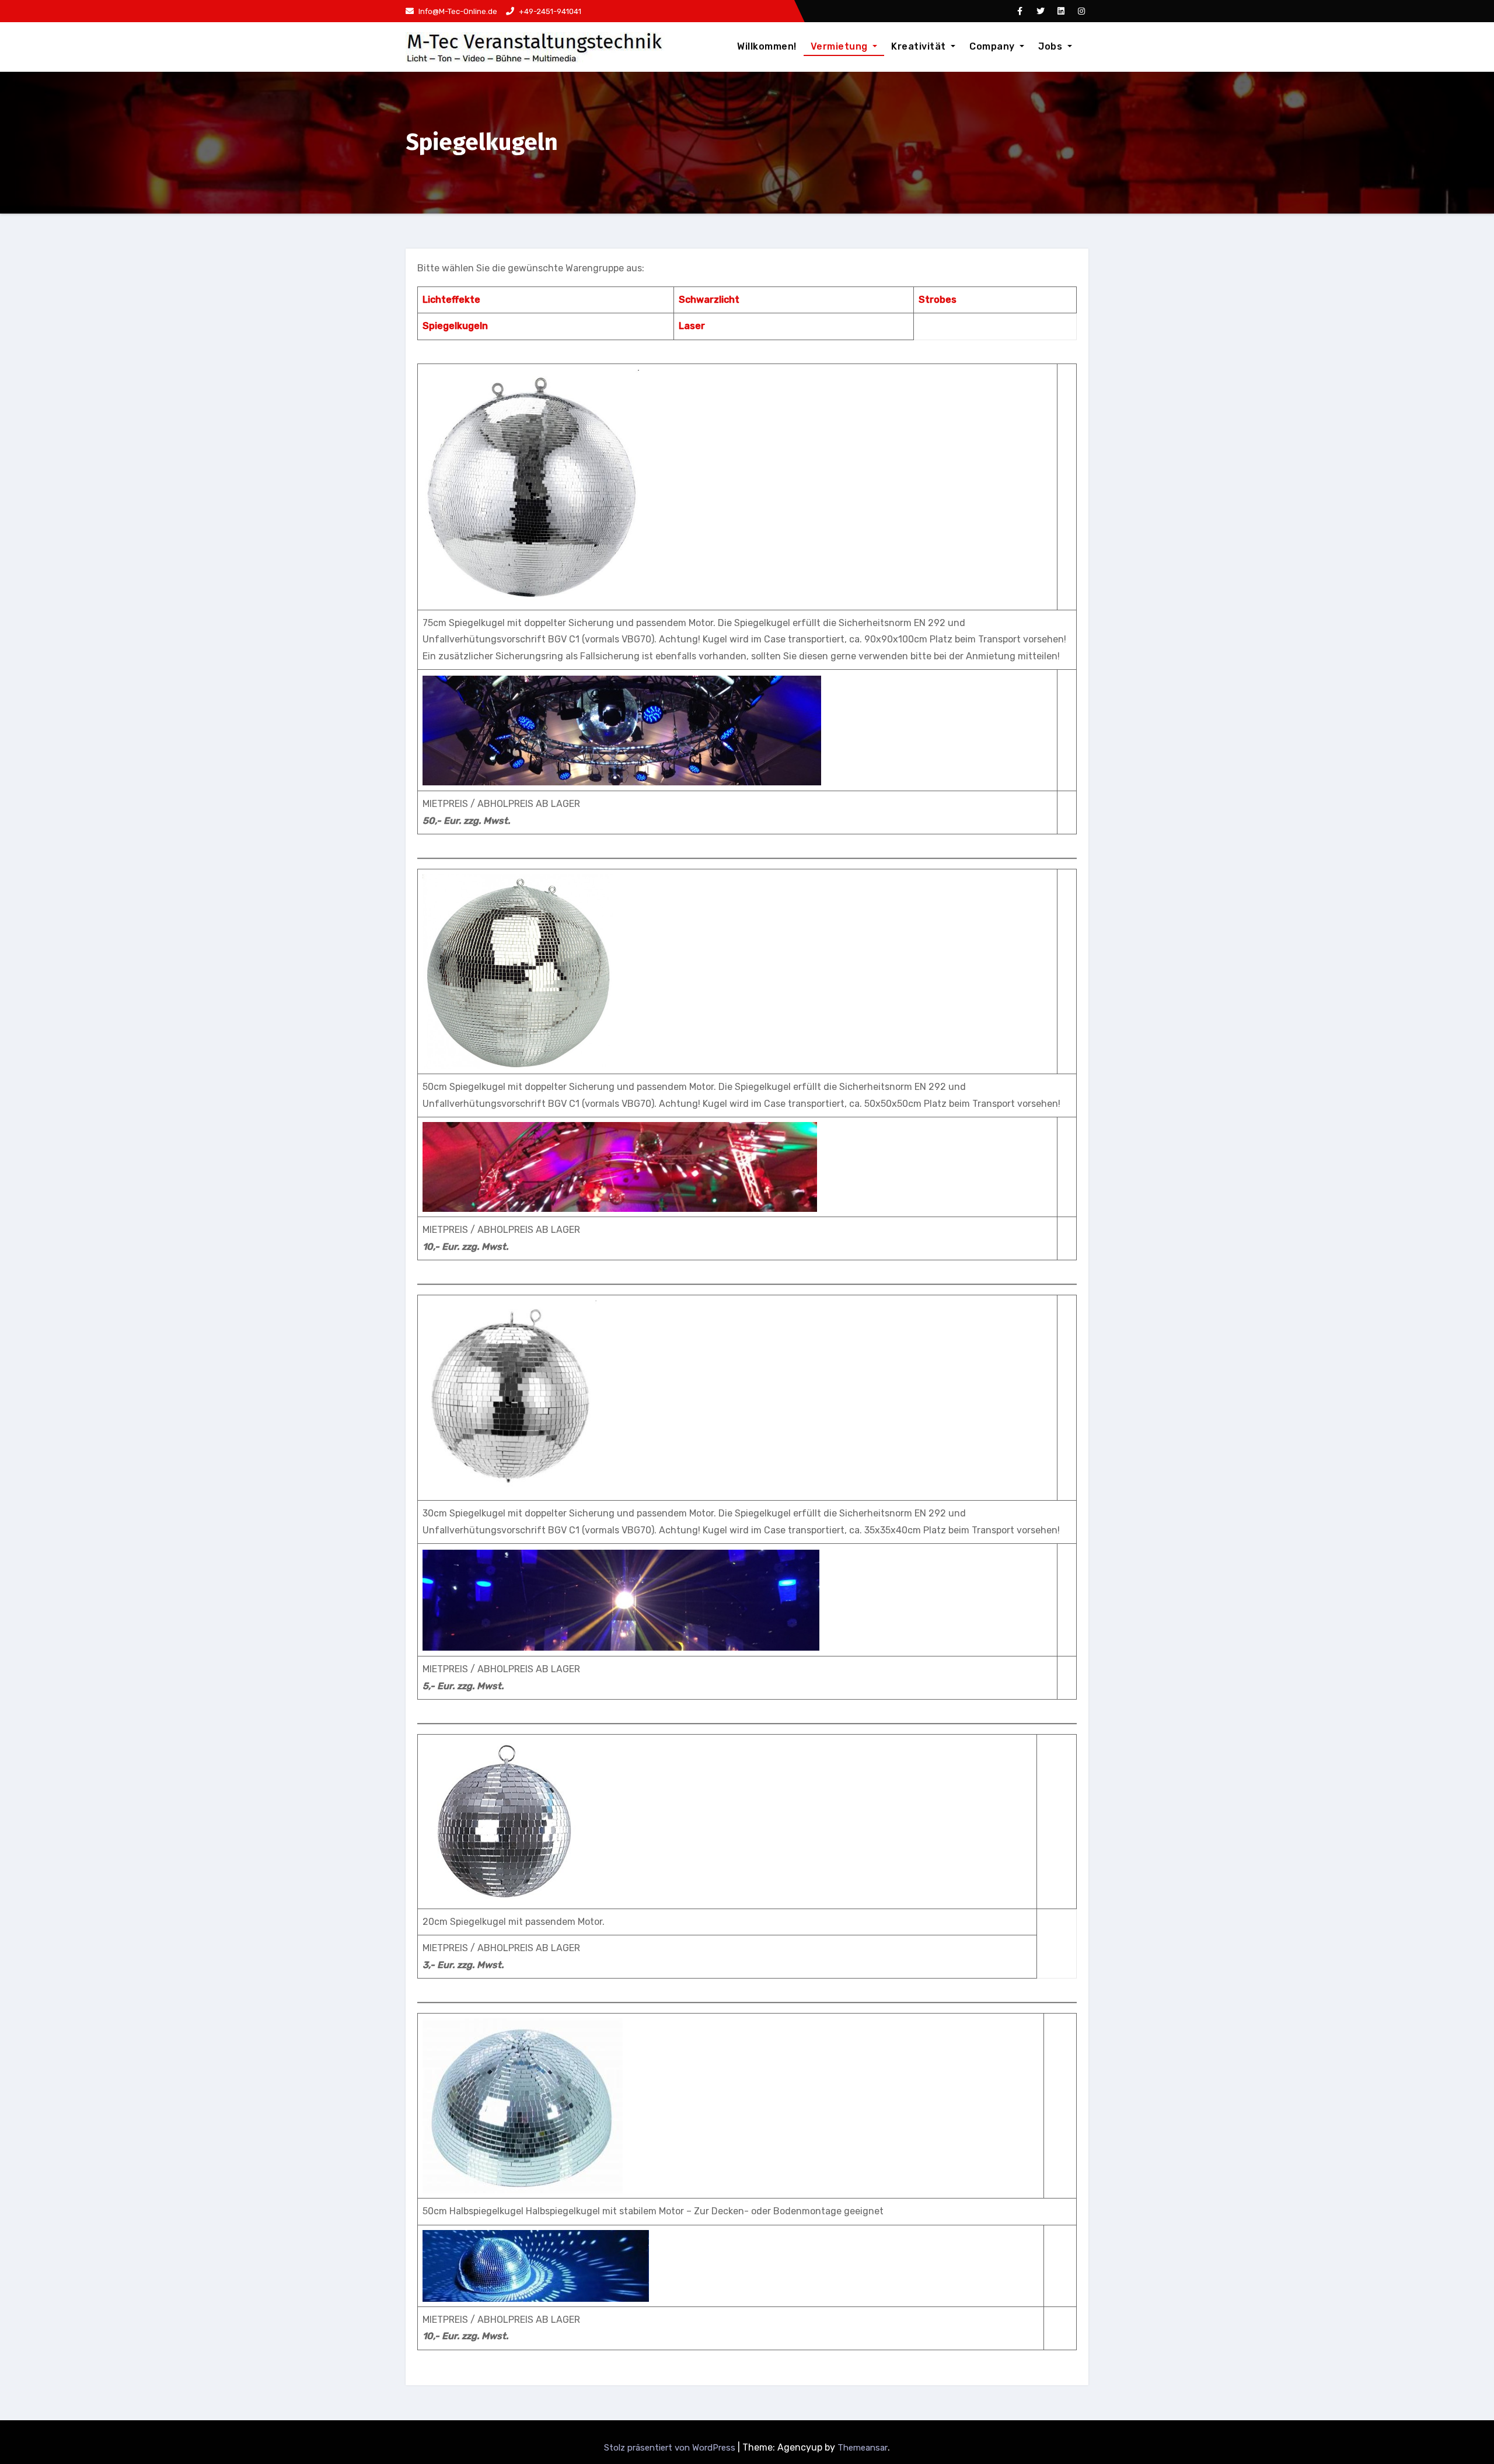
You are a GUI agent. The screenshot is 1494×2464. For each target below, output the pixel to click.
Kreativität (920, 46)
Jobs (1052, 46)
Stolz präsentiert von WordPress (671, 2448)
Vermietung (841, 46)
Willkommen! (767, 46)
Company (993, 46)
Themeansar (863, 2448)
